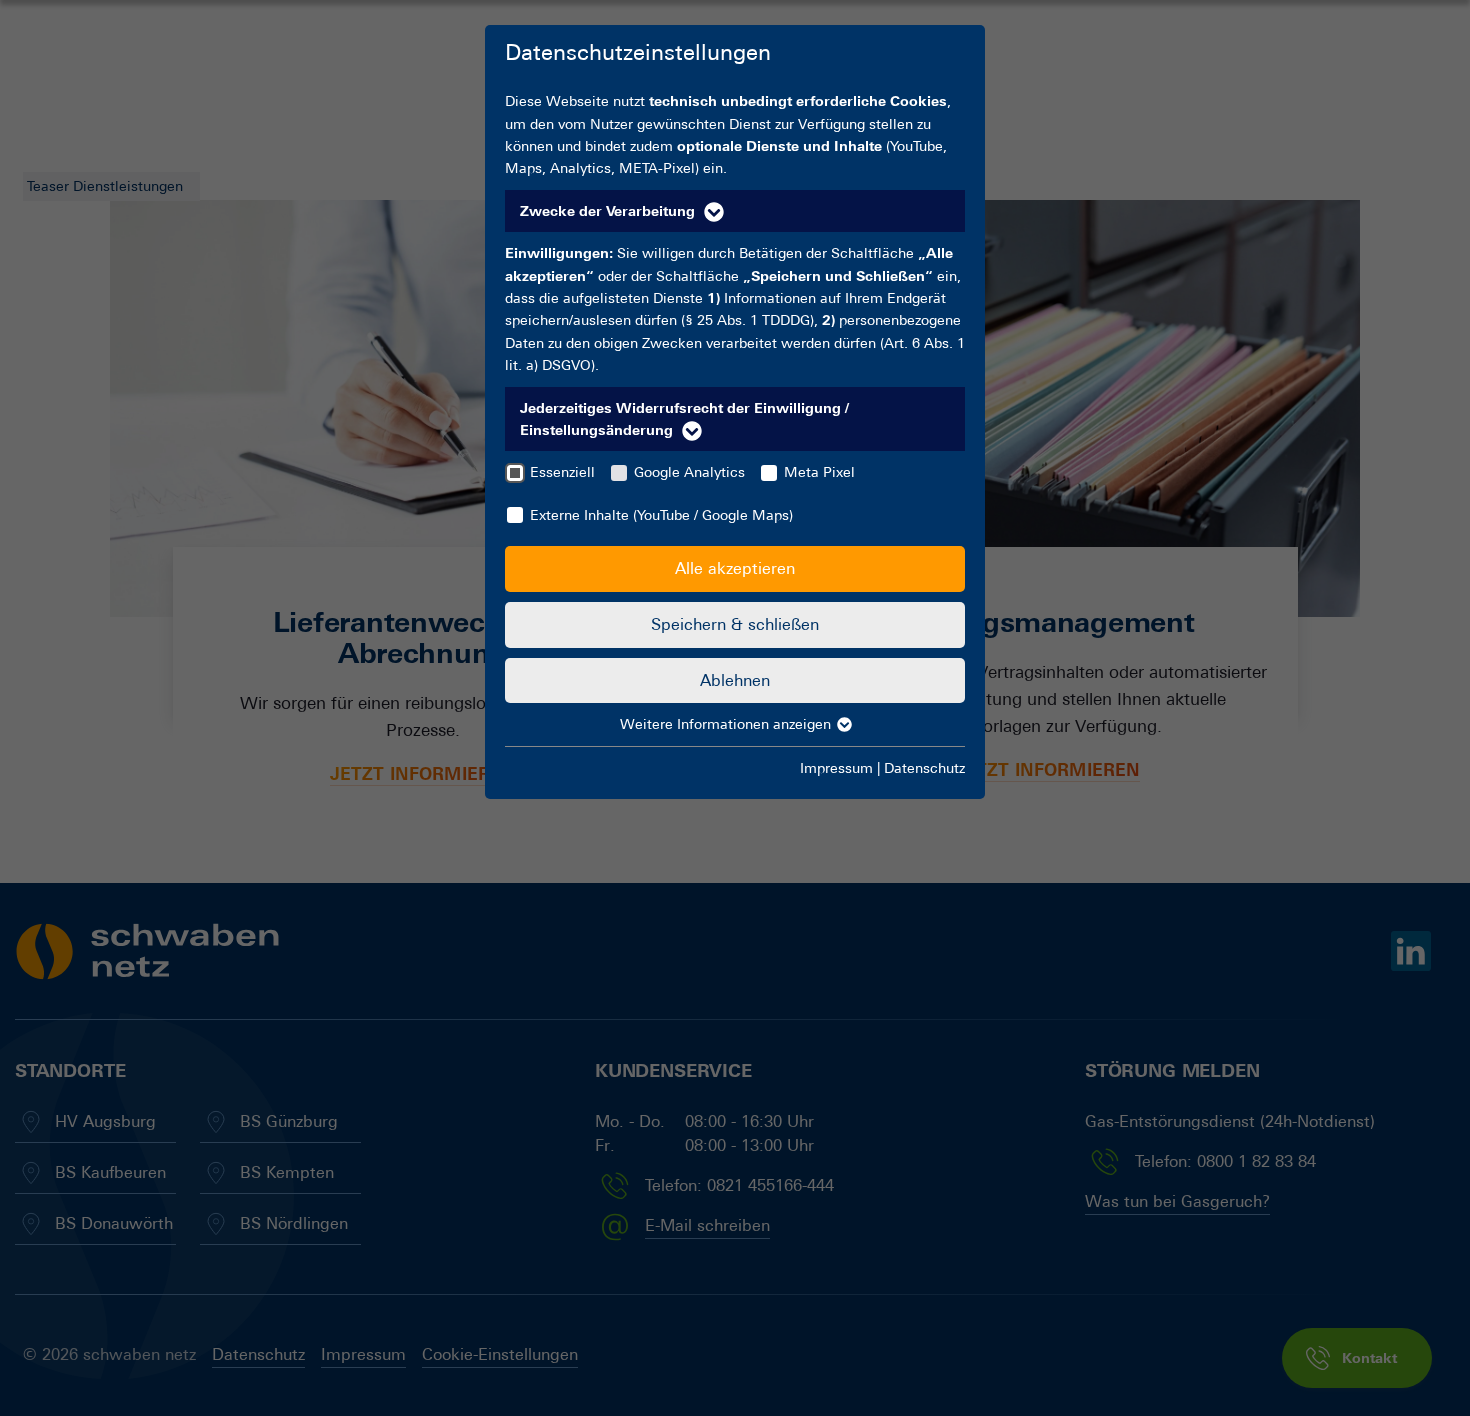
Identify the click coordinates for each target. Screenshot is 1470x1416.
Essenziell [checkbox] (562, 472)
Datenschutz (924, 768)
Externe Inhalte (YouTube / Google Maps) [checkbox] (661, 515)
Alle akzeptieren (735, 568)
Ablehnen (735, 680)
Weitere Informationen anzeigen (727, 724)
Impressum (836, 768)
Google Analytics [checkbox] (689, 472)
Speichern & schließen (735, 624)
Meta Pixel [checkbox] (819, 472)
